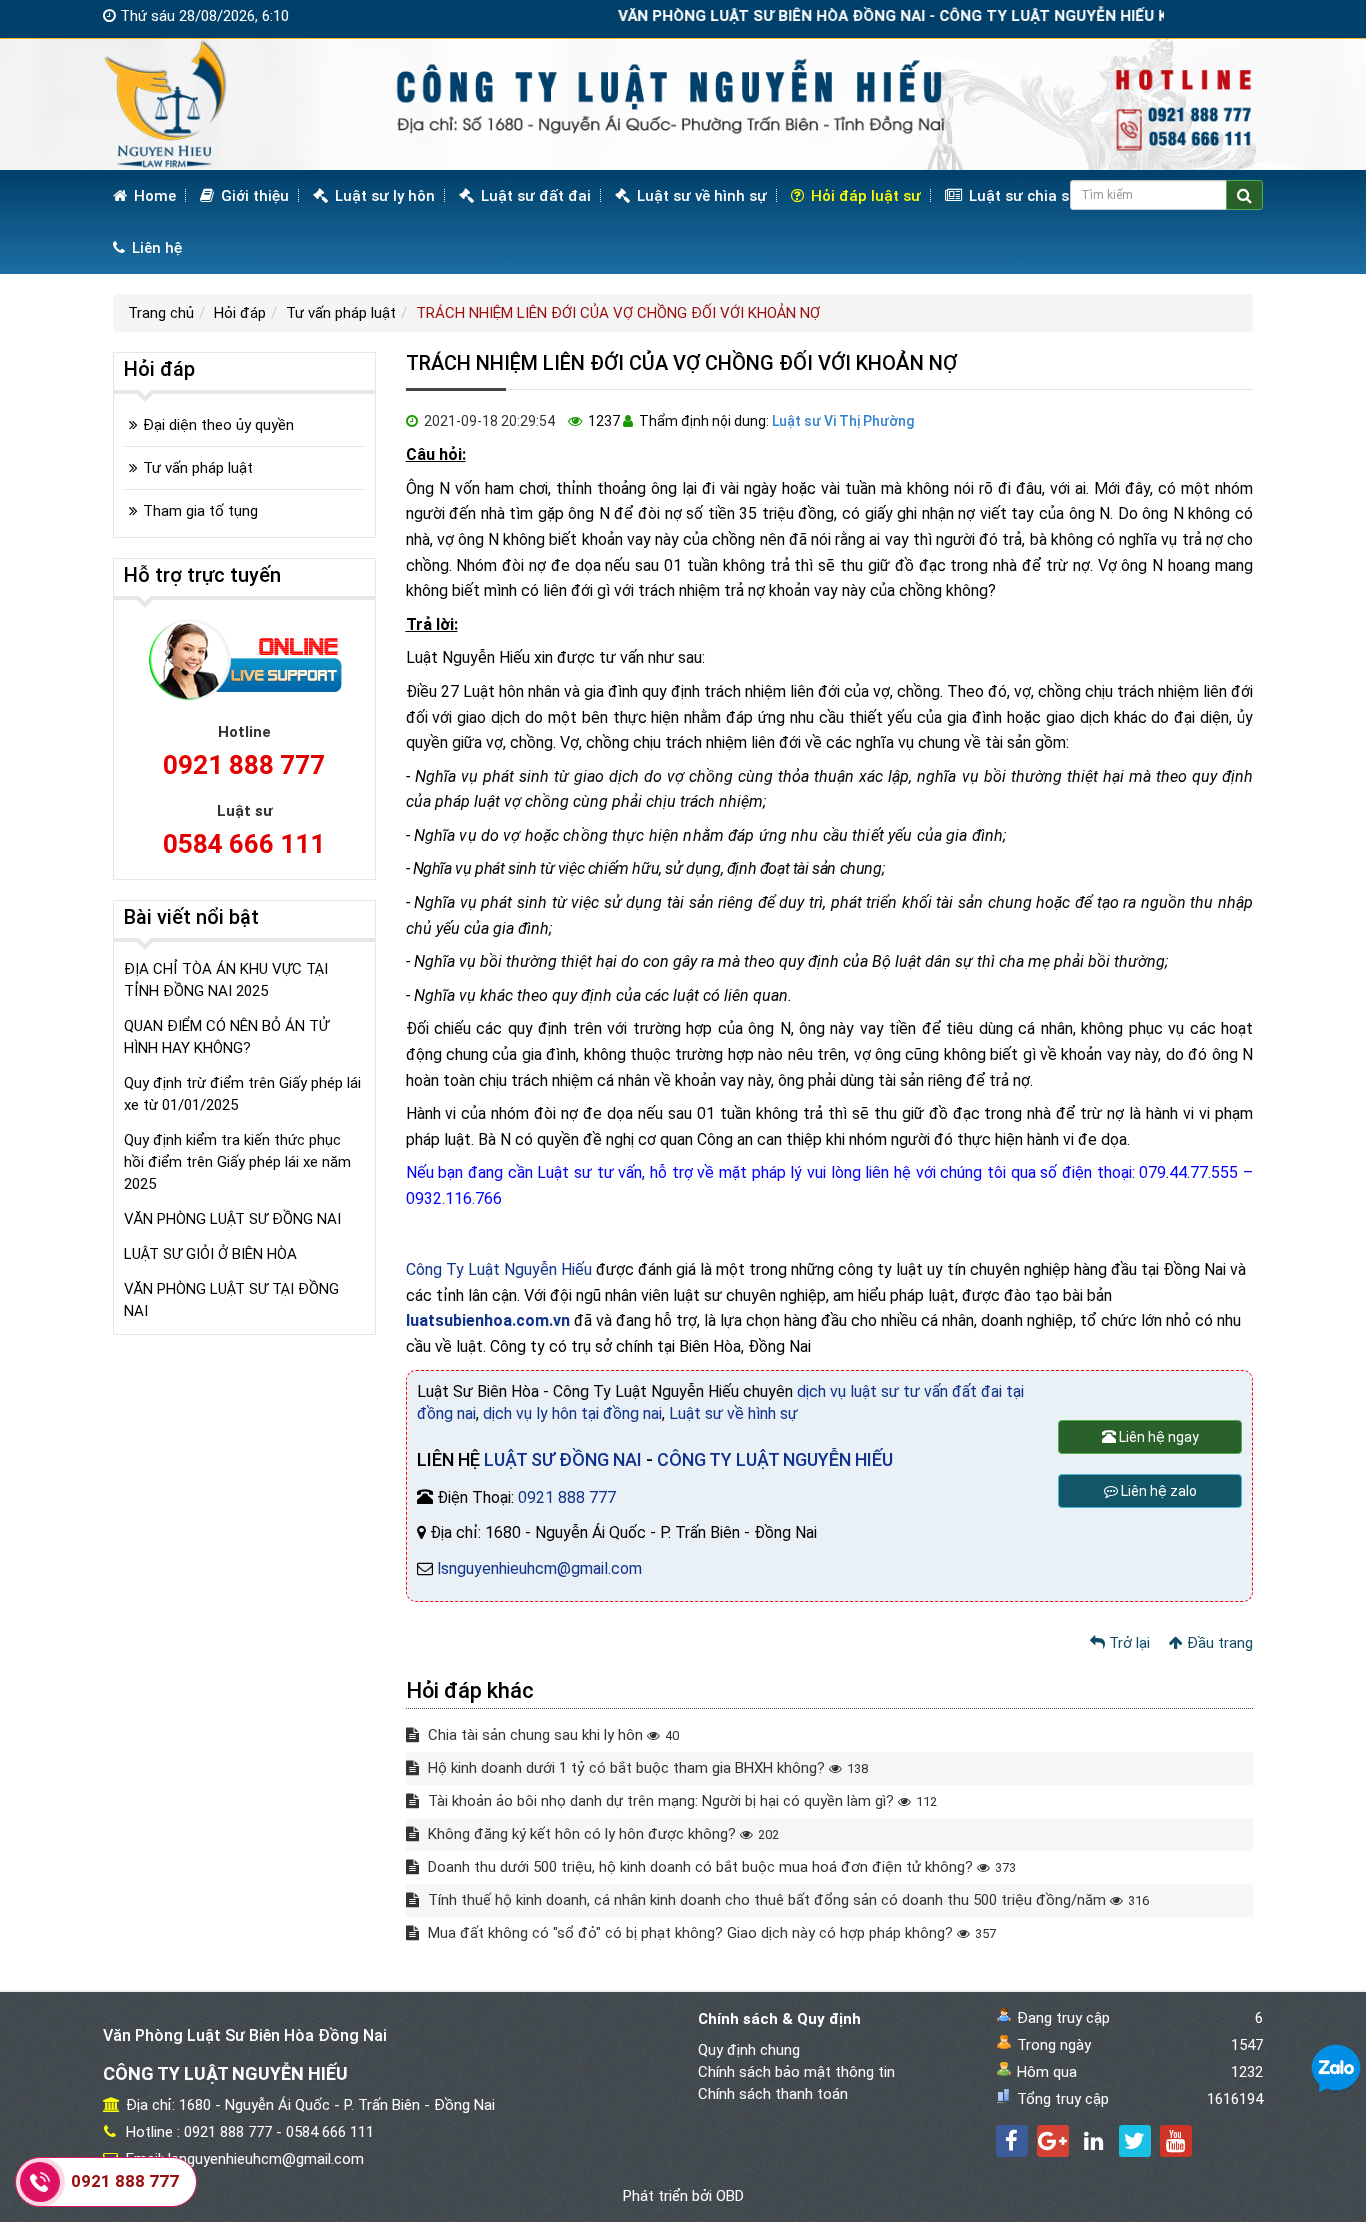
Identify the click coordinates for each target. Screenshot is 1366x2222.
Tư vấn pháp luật (341, 313)
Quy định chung (749, 2050)
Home (153, 196)
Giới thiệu (253, 196)
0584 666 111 (244, 844)
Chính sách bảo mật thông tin (796, 2072)
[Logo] (683, 104)
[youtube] (1176, 2141)
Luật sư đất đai (534, 196)
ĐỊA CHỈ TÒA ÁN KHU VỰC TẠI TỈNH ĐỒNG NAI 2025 (226, 980)
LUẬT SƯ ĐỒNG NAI (563, 1459)
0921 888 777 (567, 1497)
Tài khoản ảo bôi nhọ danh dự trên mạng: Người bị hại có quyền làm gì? (680, 1801)
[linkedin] (1094, 2141)
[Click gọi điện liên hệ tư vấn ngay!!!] (40, 2182)
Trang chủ (161, 313)
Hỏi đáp (240, 313)
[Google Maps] (1053, 2141)
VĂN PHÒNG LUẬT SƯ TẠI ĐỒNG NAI (231, 1300)
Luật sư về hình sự (700, 196)
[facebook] (1012, 2141)
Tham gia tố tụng (200, 511)
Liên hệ (155, 248)
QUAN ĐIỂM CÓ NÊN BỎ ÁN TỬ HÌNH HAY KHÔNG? (226, 1037)
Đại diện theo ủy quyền (218, 425)
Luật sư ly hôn (383, 196)
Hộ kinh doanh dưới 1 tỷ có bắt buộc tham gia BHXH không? (646, 1768)
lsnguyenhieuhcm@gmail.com (539, 1568)
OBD (730, 2196)
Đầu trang (1218, 1643)
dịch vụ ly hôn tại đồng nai (572, 1413)
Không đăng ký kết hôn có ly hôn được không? (601, 1834)
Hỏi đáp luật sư (864, 196)
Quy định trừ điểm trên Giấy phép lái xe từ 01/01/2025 (242, 1094)
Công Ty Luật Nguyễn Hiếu (499, 1269)
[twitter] (1135, 2141)
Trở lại (1127, 1643)
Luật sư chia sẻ (1021, 196)
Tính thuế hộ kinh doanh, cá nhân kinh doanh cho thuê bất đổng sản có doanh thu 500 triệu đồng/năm (786, 1900)
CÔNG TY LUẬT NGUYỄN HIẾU (775, 1459)
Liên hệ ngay (1157, 1437)
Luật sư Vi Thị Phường (843, 421)
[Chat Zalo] (1336, 2068)
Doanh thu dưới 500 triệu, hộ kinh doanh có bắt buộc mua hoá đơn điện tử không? (720, 1867)
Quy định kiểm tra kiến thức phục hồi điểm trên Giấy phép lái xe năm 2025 (237, 1162)
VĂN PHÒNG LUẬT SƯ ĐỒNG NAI (232, 1219)
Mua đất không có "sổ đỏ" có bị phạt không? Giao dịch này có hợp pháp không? (710, 1933)
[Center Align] (1244, 195)
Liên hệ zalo (1157, 1491)
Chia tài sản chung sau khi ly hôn (551, 1735)
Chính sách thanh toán (773, 2094)
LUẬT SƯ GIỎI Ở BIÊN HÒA (210, 1254)
